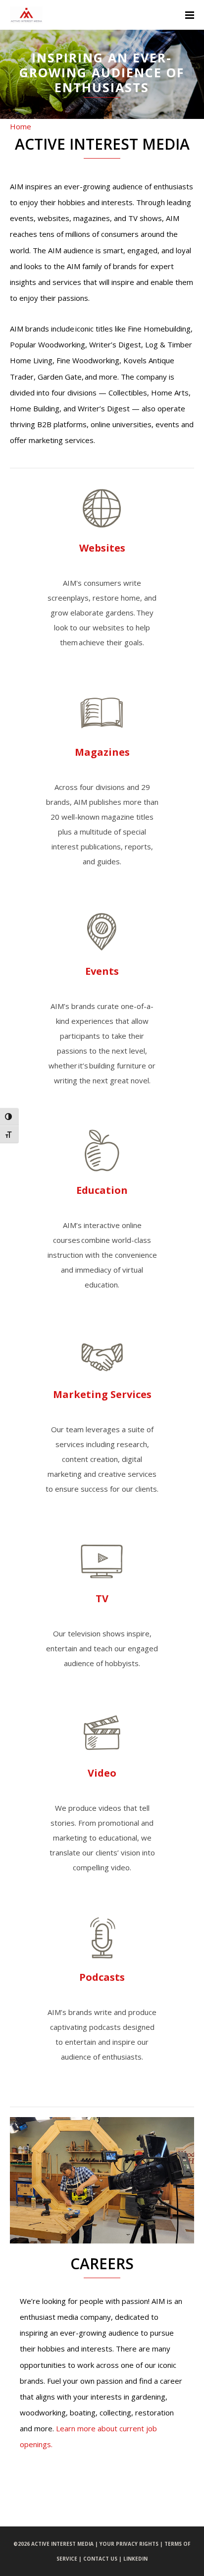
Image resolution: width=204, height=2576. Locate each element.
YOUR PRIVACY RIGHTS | (132, 2544)
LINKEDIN (135, 2559)
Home (21, 126)
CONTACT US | (103, 2559)
